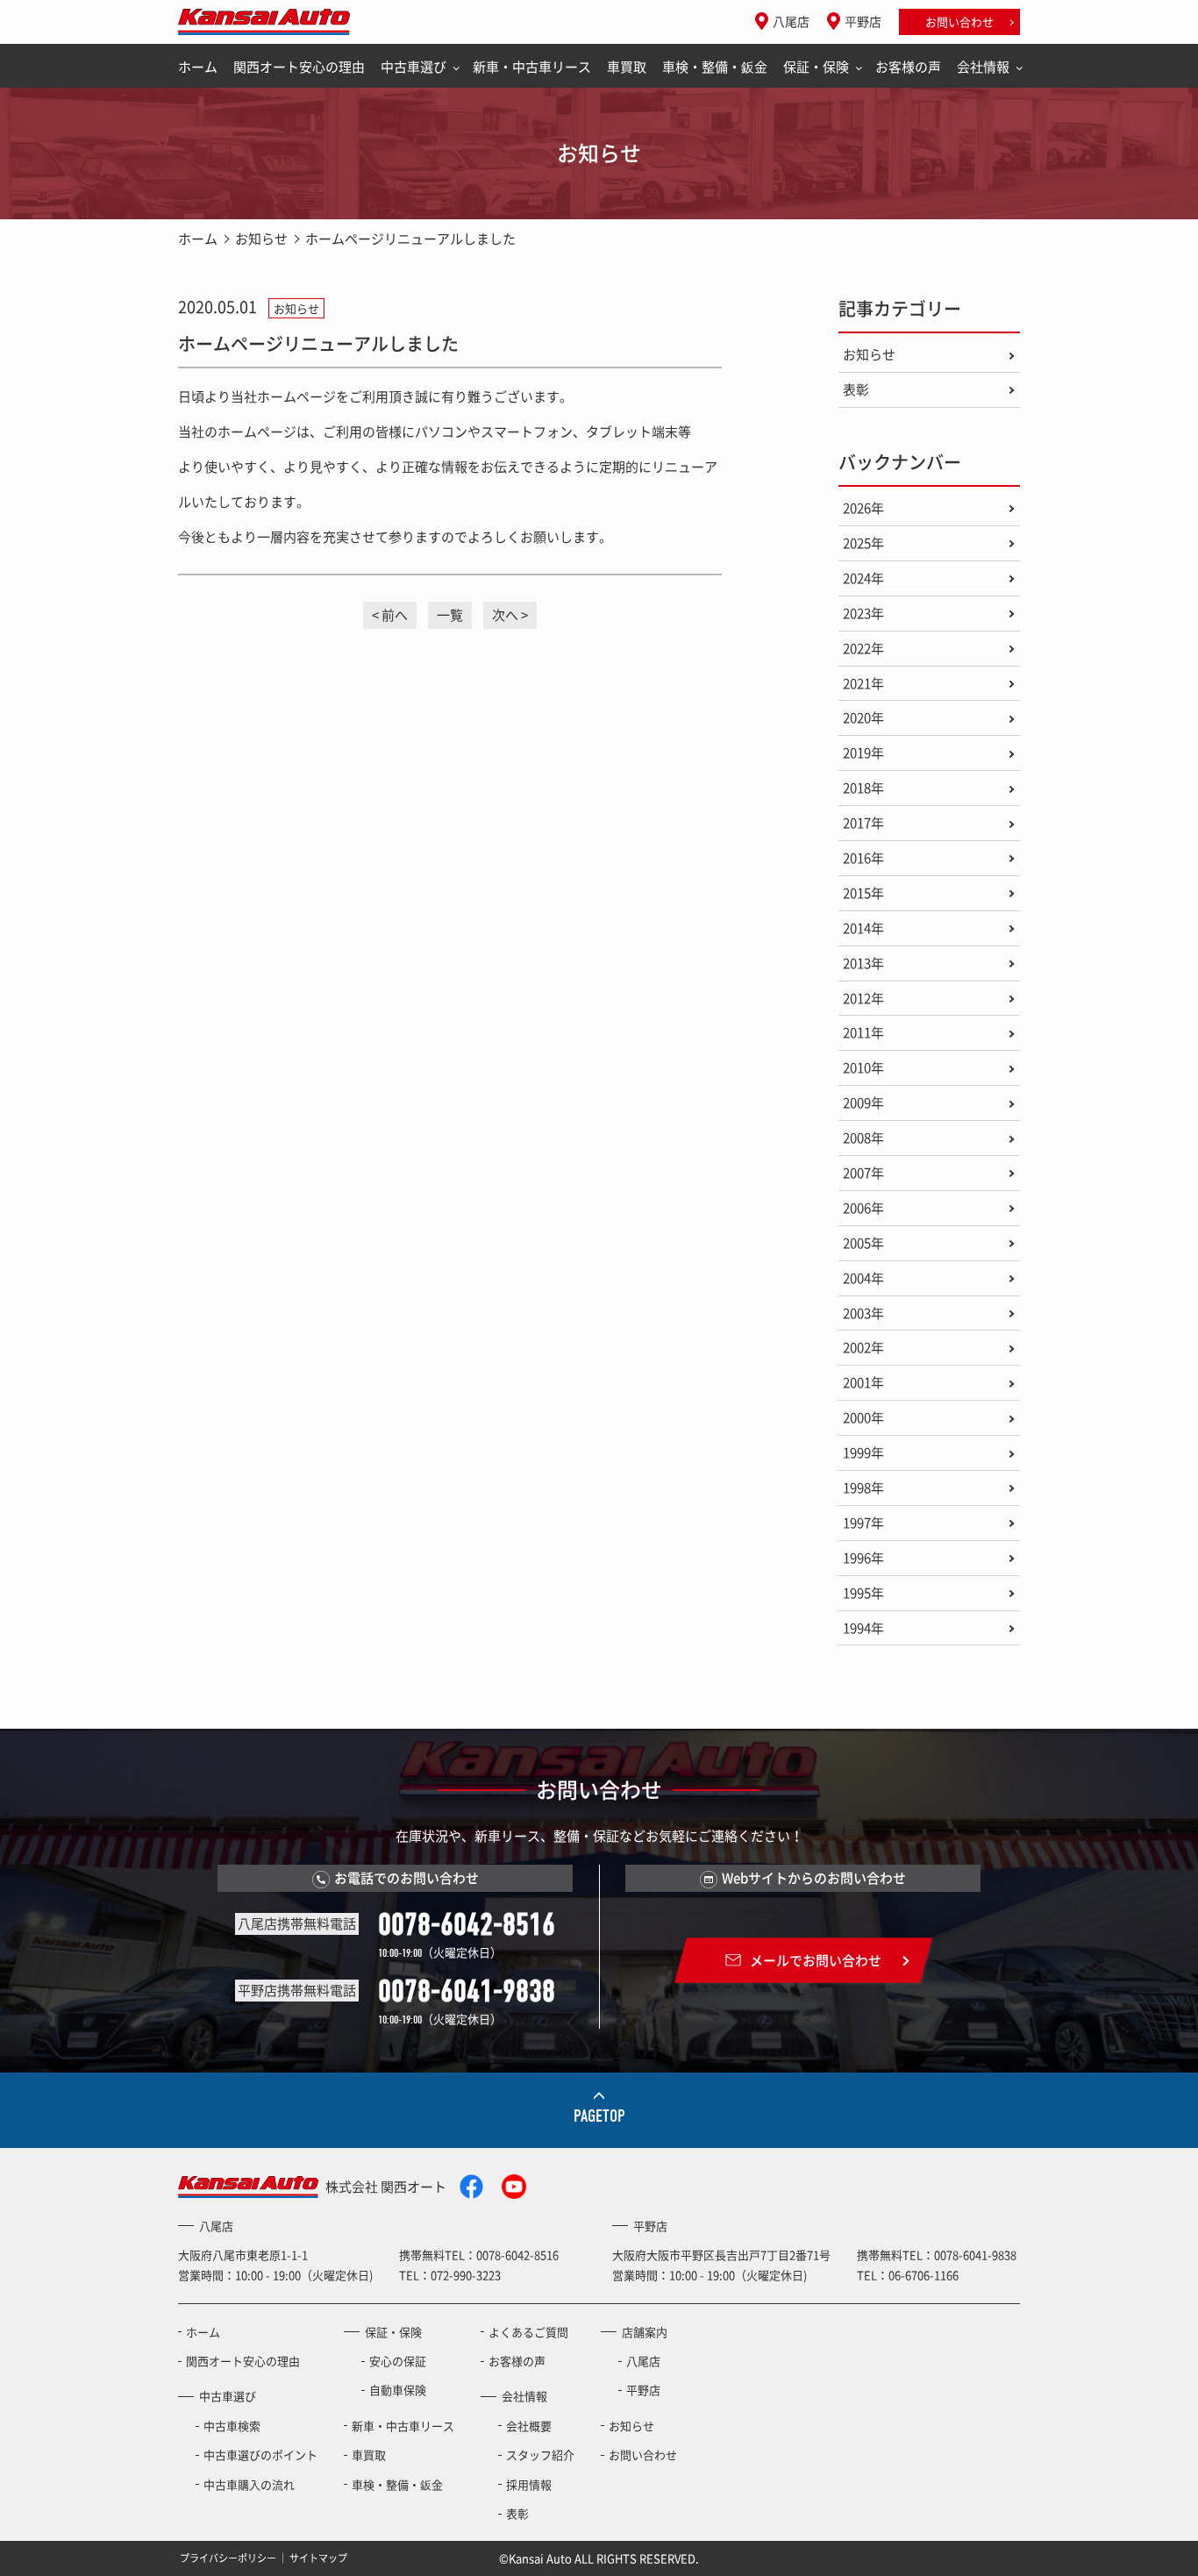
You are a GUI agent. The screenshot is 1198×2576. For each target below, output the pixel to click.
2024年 (863, 578)
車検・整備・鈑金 (715, 67)
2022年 (863, 648)
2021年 (863, 683)
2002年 (863, 1347)
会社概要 (529, 2426)
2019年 (863, 753)
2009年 (863, 1102)
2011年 (863, 1032)
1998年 (863, 1488)
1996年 (863, 1558)
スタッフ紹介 (540, 2455)
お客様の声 (908, 67)
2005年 (863, 1243)
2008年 (863, 1138)
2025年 (863, 543)
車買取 (627, 67)
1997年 (863, 1523)
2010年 (863, 1067)
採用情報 (529, 2484)
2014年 (863, 928)
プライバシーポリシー (228, 2558)
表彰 (856, 389)
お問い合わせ (959, 21)
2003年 (863, 1313)
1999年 (863, 1452)
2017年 (863, 823)
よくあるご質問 (528, 2332)
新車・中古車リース (532, 67)
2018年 (863, 788)
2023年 (863, 613)
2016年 (863, 858)
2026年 (863, 508)
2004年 (863, 1278)
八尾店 (791, 21)
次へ (505, 615)
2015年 (863, 893)
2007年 (863, 1173)
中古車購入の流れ (249, 2484)
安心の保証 (398, 2361)
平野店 (863, 21)
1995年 (863, 1593)
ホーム (198, 67)
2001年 (863, 1382)
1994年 (863, 1628)
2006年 (863, 1208)
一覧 (450, 615)
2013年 (863, 963)
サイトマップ (318, 2558)
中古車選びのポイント (260, 2455)
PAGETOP (599, 2116)
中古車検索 (232, 2426)
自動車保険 (398, 2390)
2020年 (863, 717)
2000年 (863, 1417)
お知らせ (261, 239)
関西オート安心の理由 (299, 67)
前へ (395, 615)
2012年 (863, 998)
